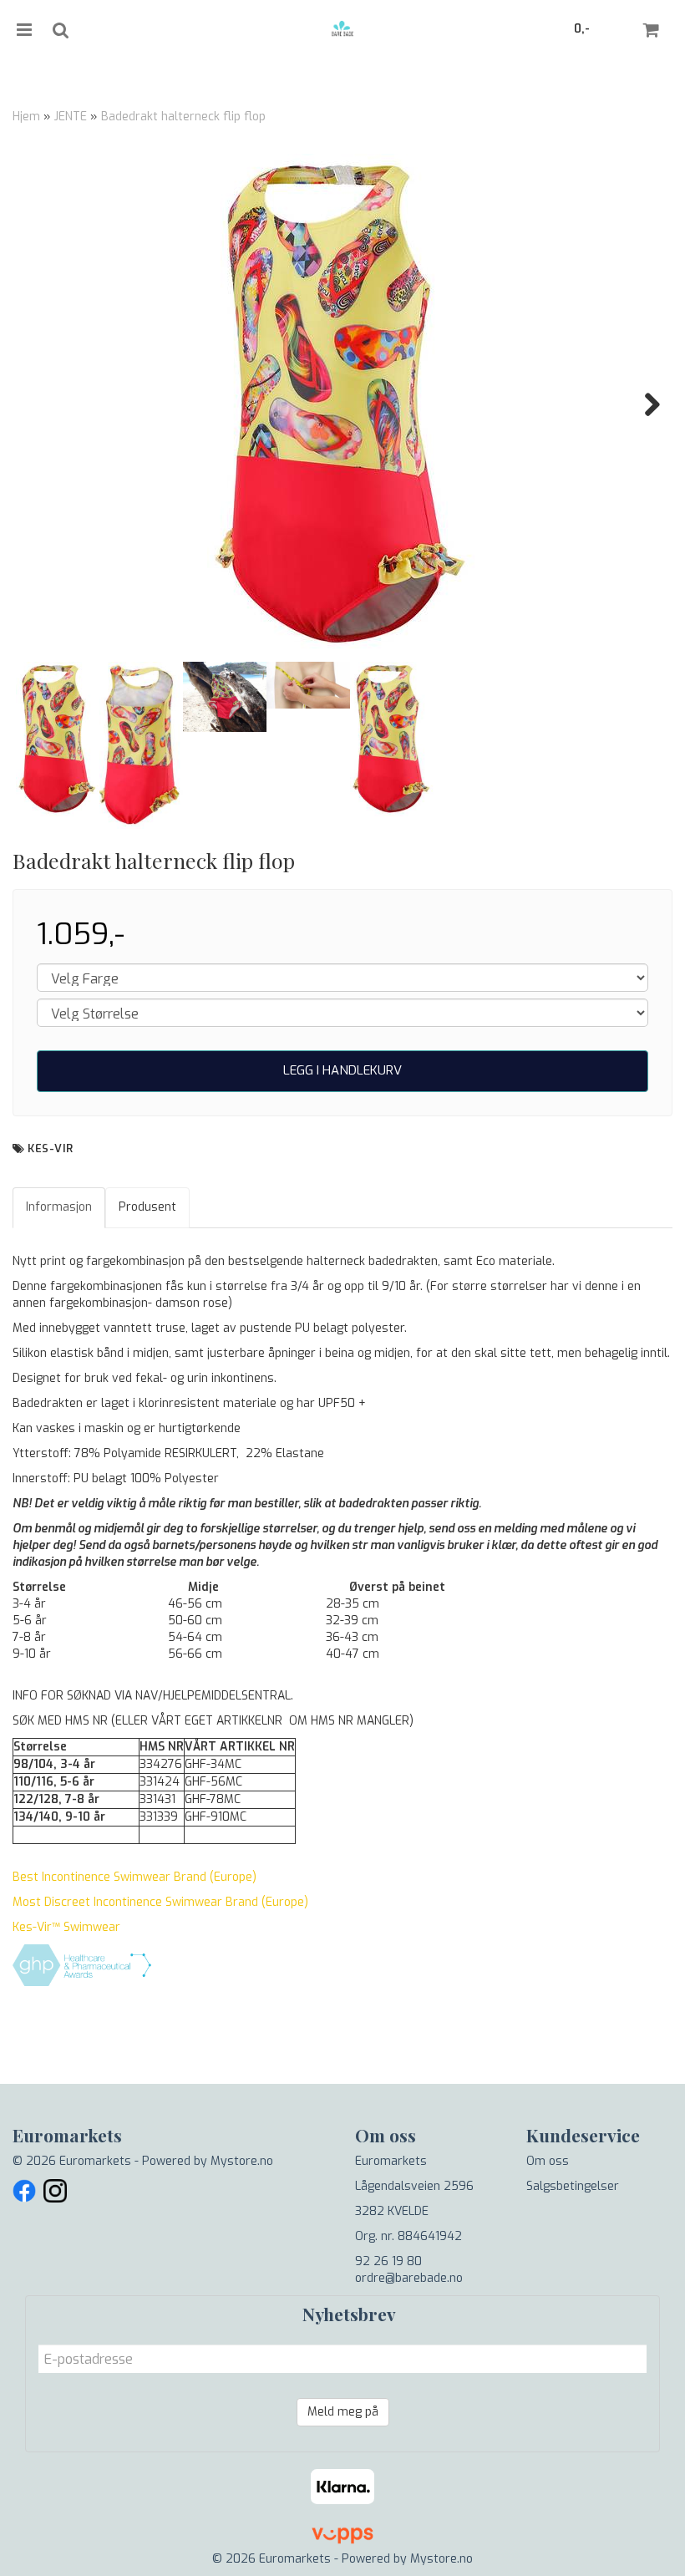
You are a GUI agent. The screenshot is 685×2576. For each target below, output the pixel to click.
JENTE (71, 117)
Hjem (26, 117)
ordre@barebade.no (409, 2278)
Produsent (147, 1207)
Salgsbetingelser (573, 2186)
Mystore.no (242, 2161)
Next (644, 404)
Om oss (548, 2161)
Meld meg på (343, 2412)
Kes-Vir (51, 1148)
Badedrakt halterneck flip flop (183, 117)
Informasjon (59, 1207)
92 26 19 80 (388, 2261)
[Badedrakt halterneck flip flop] (342, 404)
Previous (41, 404)
